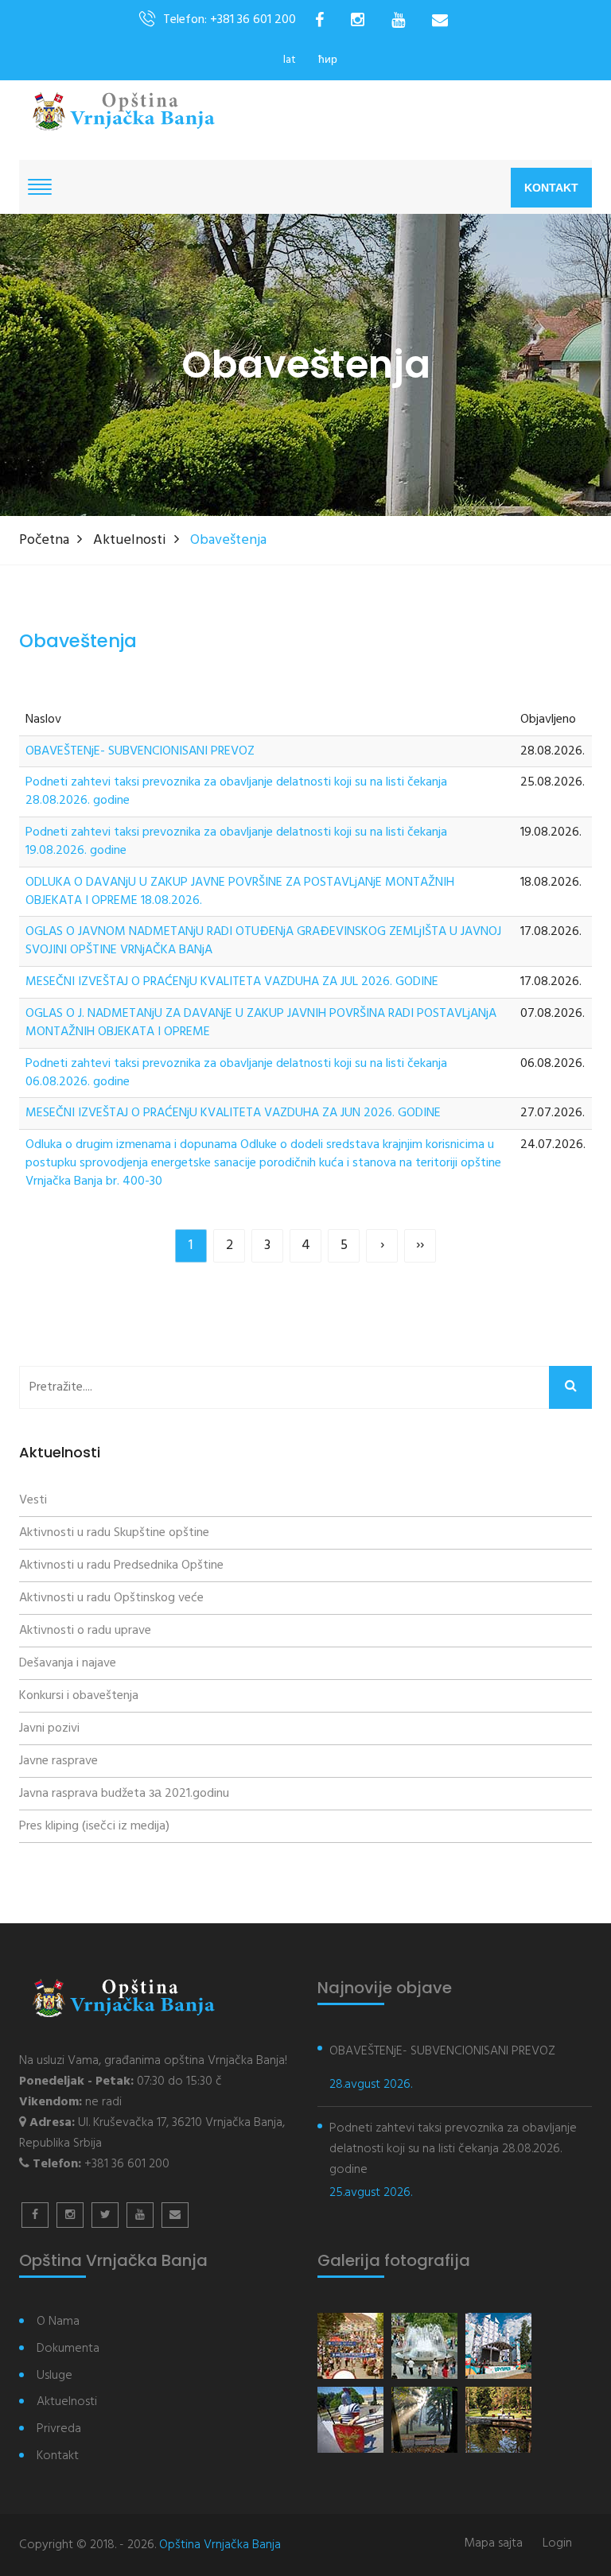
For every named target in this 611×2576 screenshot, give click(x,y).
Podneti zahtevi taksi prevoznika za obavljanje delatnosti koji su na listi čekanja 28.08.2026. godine (236, 792)
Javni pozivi (49, 1728)
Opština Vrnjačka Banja (220, 2545)
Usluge (54, 2376)
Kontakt (551, 188)
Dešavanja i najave (68, 1663)
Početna (44, 540)
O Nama (58, 2322)
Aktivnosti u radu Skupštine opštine (114, 1533)
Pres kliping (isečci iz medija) (94, 1826)
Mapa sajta (493, 2544)
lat (290, 60)
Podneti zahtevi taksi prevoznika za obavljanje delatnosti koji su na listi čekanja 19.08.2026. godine (236, 842)
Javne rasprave (58, 1761)
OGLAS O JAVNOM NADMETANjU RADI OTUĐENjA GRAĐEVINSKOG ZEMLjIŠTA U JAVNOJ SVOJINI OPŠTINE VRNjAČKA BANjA (263, 941)
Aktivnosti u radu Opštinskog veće (111, 1598)
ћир (328, 60)
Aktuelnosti (130, 540)
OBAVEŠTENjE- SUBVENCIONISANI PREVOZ (140, 752)
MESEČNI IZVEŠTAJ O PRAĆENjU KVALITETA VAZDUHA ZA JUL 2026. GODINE (232, 982)
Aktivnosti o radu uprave (85, 1631)
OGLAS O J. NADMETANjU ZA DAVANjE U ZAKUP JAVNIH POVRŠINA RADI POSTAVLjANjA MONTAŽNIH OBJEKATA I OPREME (261, 1023)
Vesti (33, 1500)
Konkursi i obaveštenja (79, 1696)
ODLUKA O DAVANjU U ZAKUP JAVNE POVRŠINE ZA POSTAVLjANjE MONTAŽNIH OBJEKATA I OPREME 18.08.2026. (240, 892)
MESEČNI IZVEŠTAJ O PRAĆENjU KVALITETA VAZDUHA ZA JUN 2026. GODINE (233, 1113)
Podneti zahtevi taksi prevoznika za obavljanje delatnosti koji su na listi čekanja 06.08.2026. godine (236, 1073)
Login (557, 2544)
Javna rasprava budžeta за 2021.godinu (124, 1794)
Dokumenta (68, 2349)
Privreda (59, 2429)
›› (420, 1245)
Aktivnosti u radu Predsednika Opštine (121, 1565)
